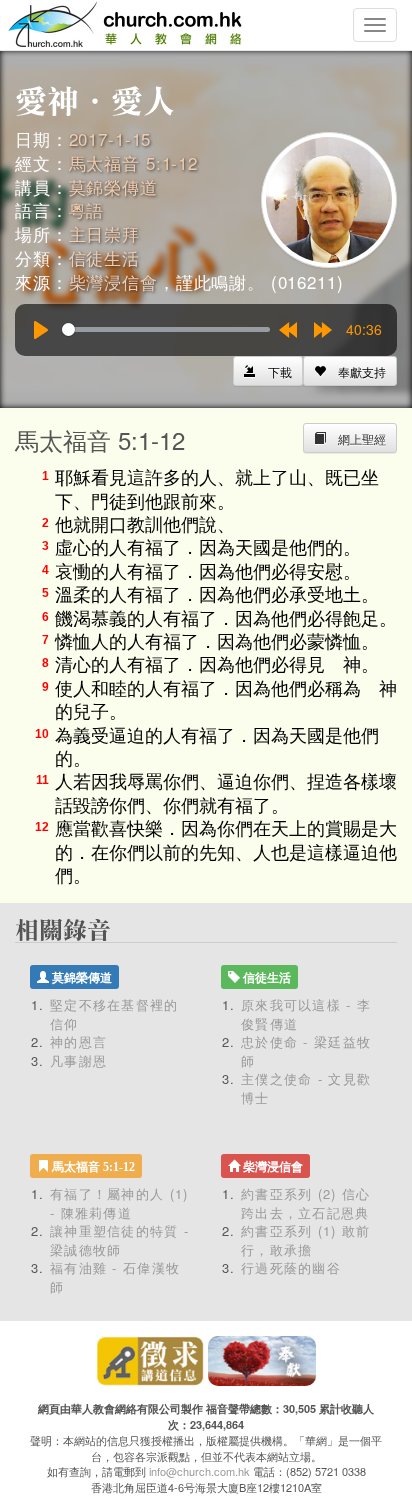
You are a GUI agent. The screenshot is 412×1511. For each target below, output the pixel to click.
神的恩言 (78, 1041)
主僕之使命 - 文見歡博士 (306, 1088)
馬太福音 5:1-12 (133, 162)
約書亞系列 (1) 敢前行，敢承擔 (306, 1240)
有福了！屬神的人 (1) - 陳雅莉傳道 (119, 1203)
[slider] (166, 329)
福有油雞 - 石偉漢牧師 (115, 1277)
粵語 (87, 209)
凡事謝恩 (78, 1060)
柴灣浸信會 (113, 281)
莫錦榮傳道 (113, 186)
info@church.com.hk (199, 1471)
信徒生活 (104, 257)
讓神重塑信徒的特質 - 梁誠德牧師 (119, 1240)
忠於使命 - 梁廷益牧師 (306, 1051)
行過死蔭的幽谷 (291, 1267)
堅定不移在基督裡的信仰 (114, 1014)
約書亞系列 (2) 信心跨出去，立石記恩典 (306, 1203)
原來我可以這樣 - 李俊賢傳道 (306, 1014)
